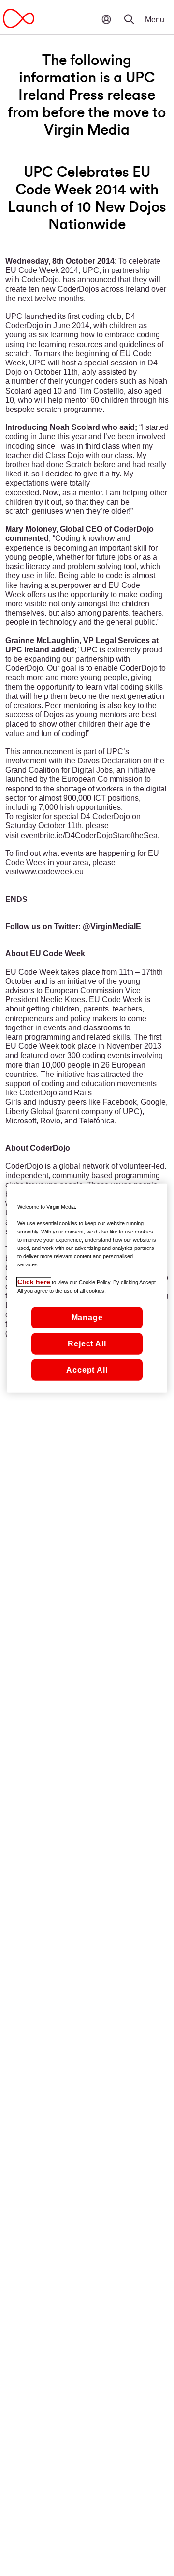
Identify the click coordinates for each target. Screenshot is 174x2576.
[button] (135, 12)
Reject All (87, 1344)
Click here (34, 1282)
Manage (87, 1318)
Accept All (87, 1370)
